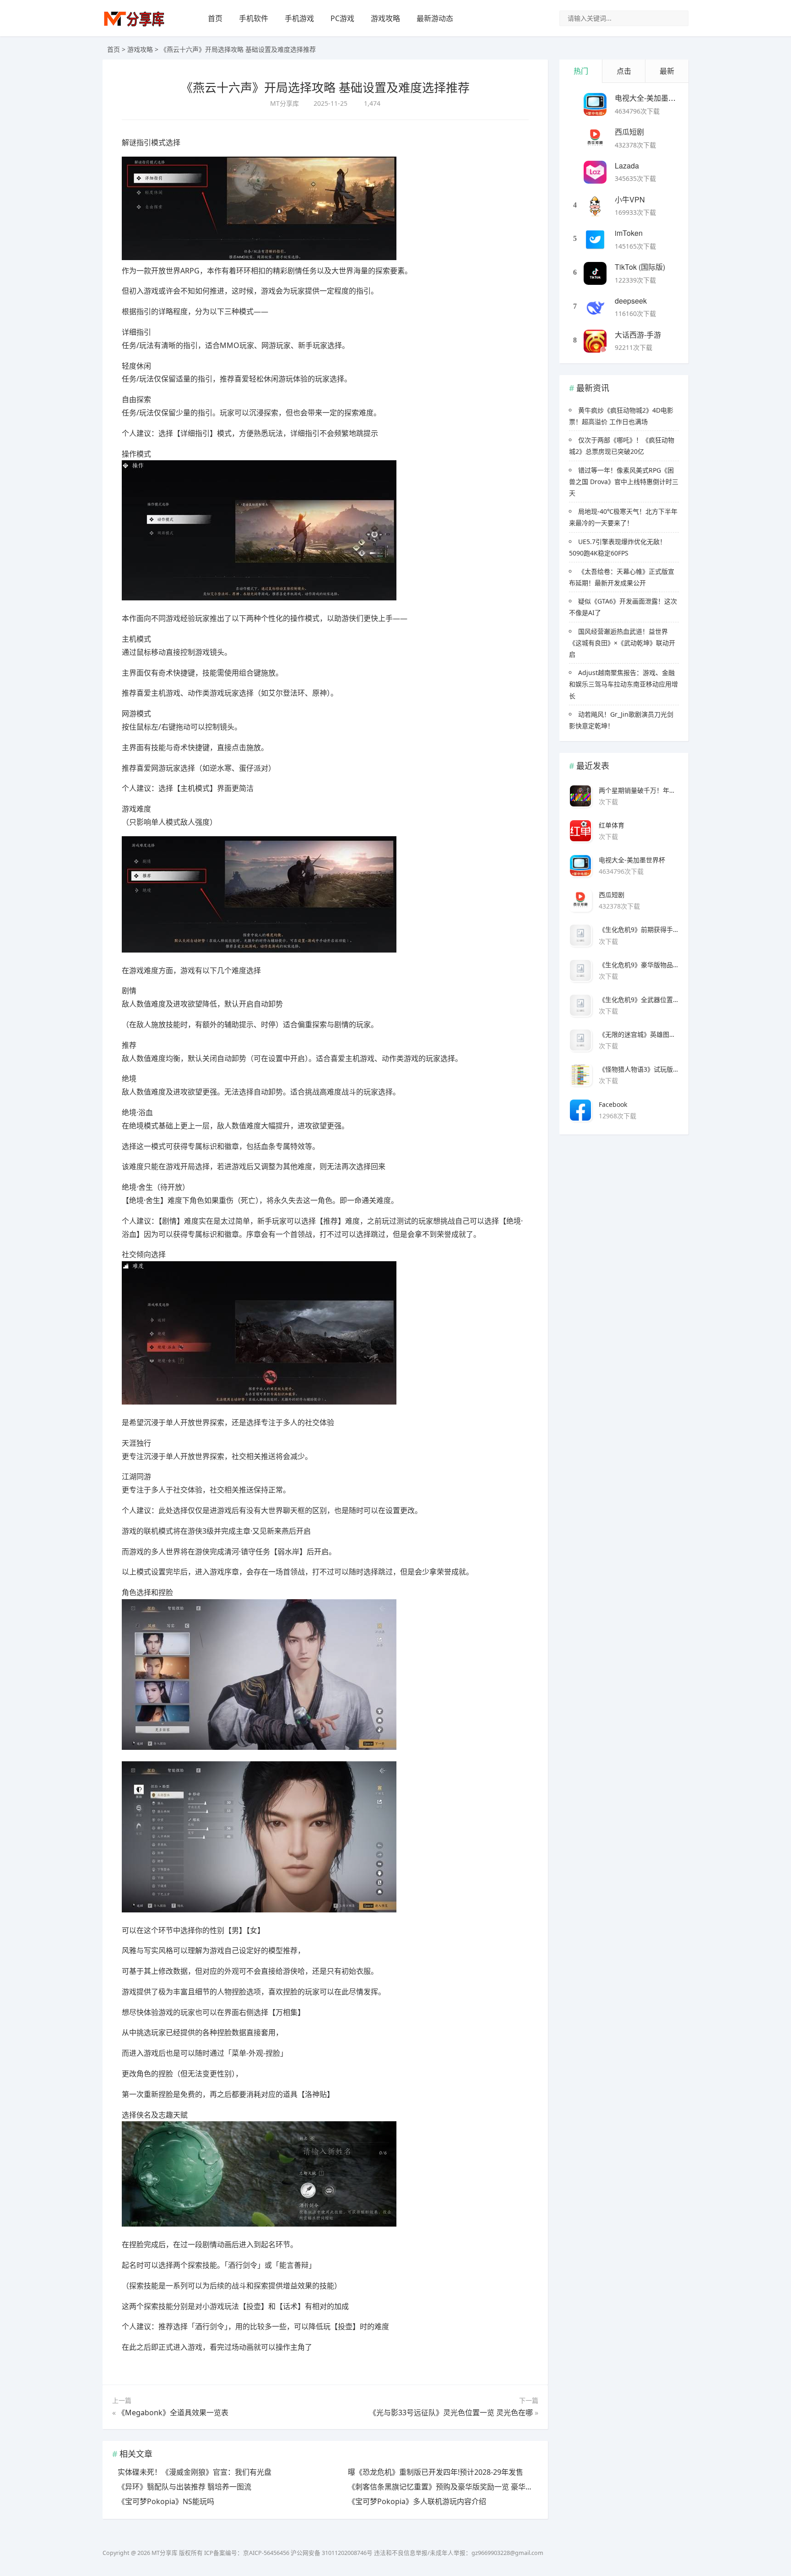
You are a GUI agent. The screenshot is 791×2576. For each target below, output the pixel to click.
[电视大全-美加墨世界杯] (595, 104)
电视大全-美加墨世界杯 (653, 98)
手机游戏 (299, 18)
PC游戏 (342, 18)
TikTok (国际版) (640, 267)
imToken (629, 233)
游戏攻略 (385, 18)
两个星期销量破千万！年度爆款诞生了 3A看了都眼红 (639, 790)
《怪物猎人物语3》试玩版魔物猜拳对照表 (639, 1069)
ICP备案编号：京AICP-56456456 (247, 2553)
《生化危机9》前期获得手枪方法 (639, 929)
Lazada (627, 166)
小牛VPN (630, 199)
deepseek (631, 301)
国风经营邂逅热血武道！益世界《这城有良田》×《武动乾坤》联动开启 (622, 643)
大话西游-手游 (638, 335)
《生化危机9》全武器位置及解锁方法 (639, 999)
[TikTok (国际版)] (595, 273)
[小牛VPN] (595, 206)
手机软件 (254, 18)
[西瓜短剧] (595, 138)
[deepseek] (595, 307)
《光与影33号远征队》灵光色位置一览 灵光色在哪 (451, 2413)
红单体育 (612, 825)
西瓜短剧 (629, 132)
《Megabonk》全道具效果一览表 (173, 2413)
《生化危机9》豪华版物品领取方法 (639, 965)
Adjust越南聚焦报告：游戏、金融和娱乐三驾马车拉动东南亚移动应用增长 (623, 684)
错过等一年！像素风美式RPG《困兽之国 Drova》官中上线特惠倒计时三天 (624, 482)
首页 (215, 18)
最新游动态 (435, 18)
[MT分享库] (134, 25)
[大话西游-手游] (595, 341)
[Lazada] (595, 172)
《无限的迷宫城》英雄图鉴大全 (639, 1034)
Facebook (613, 1104)
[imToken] (595, 240)
